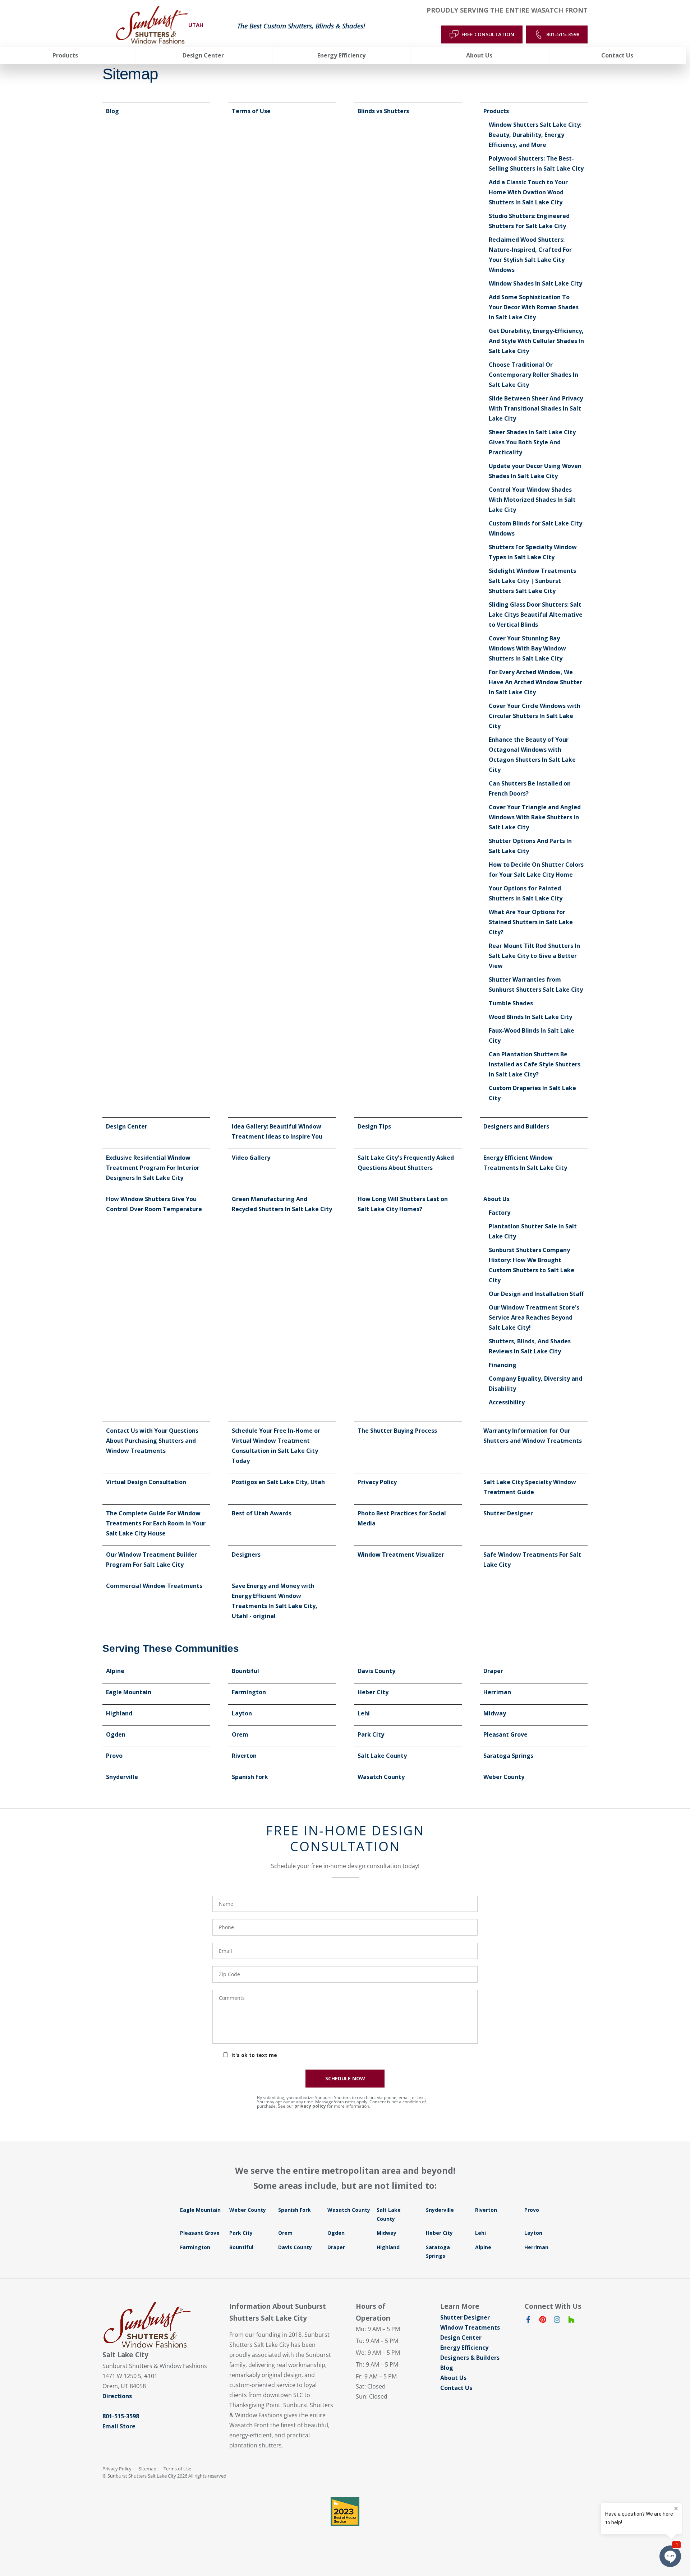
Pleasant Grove (505, 1734)
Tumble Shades (511, 1003)
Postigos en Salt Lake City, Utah (278, 1482)
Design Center (127, 1126)
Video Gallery (251, 1158)
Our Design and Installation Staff (536, 1294)
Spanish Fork (250, 1777)
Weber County (504, 1777)
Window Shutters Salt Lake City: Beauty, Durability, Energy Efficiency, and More (535, 135)
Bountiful (245, 1671)
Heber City (373, 1692)
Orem (240, 1734)
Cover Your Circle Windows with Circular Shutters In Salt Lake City (535, 716)
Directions (117, 2396)
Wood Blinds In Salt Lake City (530, 1017)
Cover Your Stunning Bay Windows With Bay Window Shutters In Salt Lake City (527, 648)
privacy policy (310, 2106)
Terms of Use (251, 111)
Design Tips (374, 1126)
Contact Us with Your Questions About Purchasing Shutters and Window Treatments (152, 1441)
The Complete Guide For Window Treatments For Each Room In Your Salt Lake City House (156, 1523)
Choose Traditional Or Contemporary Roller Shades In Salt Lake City (533, 375)
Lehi (364, 1713)
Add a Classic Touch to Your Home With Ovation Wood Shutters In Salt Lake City (528, 192)
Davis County (376, 1671)
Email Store (119, 2426)
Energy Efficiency (464, 2348)
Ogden (116, 1734)
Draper (493, 1671)
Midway (495, 1713)
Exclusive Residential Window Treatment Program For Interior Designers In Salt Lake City (153, 1168)
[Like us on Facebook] (528, 2321)
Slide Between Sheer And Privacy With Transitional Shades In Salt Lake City (536, 408)
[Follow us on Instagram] (557, 2321)
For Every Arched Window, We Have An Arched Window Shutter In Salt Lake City (535, 682)
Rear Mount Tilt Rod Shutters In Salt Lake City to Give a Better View (534, 956)
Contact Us (456, 2388)
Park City (371, 1734)
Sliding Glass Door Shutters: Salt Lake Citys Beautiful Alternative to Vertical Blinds (536, 615)
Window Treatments (470, 2327)
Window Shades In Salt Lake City (535, 283)
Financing (503, 1365)
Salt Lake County (382, 1756)
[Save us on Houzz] (571, 2321)
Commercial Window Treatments (154, 1586)
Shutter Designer (508, 1513)
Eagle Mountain (129, 1692)
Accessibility (507, 1402)
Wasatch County (381, 1777)
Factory (500, 1213)
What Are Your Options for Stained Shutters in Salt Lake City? (531, 922)
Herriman (497, 1692)
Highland (119, 1713)
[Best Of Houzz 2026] (345, 2511)
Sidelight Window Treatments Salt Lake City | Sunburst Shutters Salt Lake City (532, 581)
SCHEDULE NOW (345, 2078)
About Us (496, 1199)
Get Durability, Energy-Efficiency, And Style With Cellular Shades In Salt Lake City (536, 341)
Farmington (249, 1692)
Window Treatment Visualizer (401, 1555)
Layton (242, 1713)
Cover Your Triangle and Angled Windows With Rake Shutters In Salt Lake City (535, 817)
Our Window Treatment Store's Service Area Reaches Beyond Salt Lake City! (534, 1317)
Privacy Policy (377, 1482)
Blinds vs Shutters (383, 111)
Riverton (244, 1756)
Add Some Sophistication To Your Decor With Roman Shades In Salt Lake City (534, 307)
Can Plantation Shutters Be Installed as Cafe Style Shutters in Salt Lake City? (535, 1064)
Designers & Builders (470, 2358)
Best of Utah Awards (262, 1513)
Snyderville (122, 1777)
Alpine (115, 1671)
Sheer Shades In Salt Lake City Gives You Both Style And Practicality (532, 442)
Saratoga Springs (508, 1756)
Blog (112, 111)
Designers (246, 1555)
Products (496, 111)
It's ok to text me (254, 2055)
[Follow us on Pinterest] (543, 2321)
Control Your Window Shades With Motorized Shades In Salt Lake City (532, 500)
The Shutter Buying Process (397, 1431)
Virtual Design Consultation (146, 1482)
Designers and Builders (516, 1126)
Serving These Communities (171, 1648)
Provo (114, 1756)
